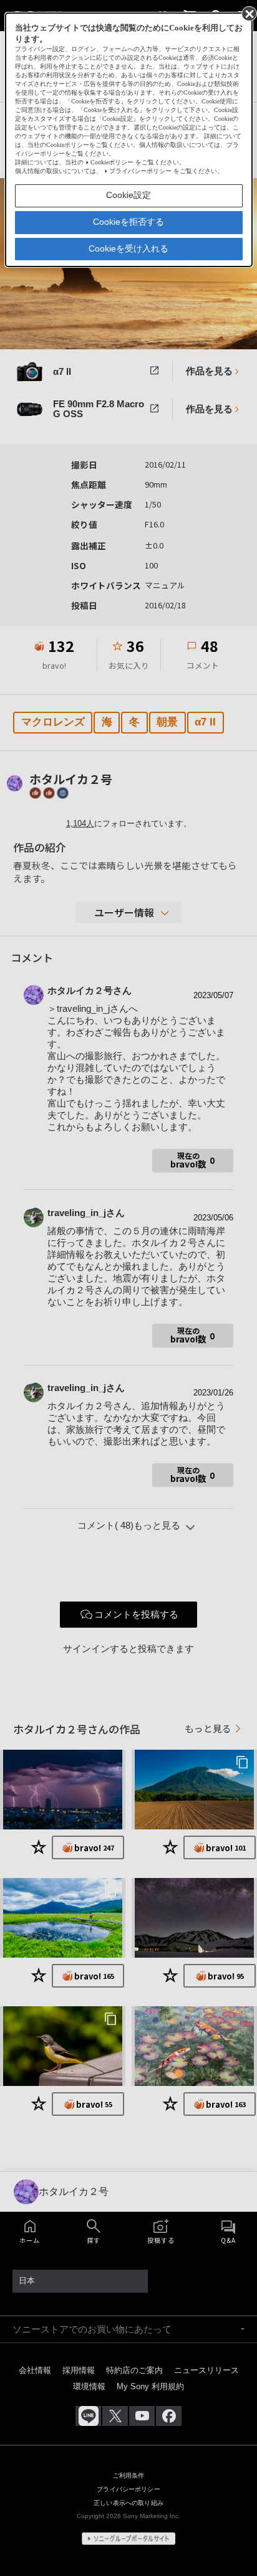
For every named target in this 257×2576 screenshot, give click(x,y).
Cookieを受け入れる (128, 248)
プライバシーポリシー (140, 171)
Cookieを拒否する (128, 222)
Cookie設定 (128, 195)
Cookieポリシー (112, 162)
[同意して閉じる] (248, 13)
